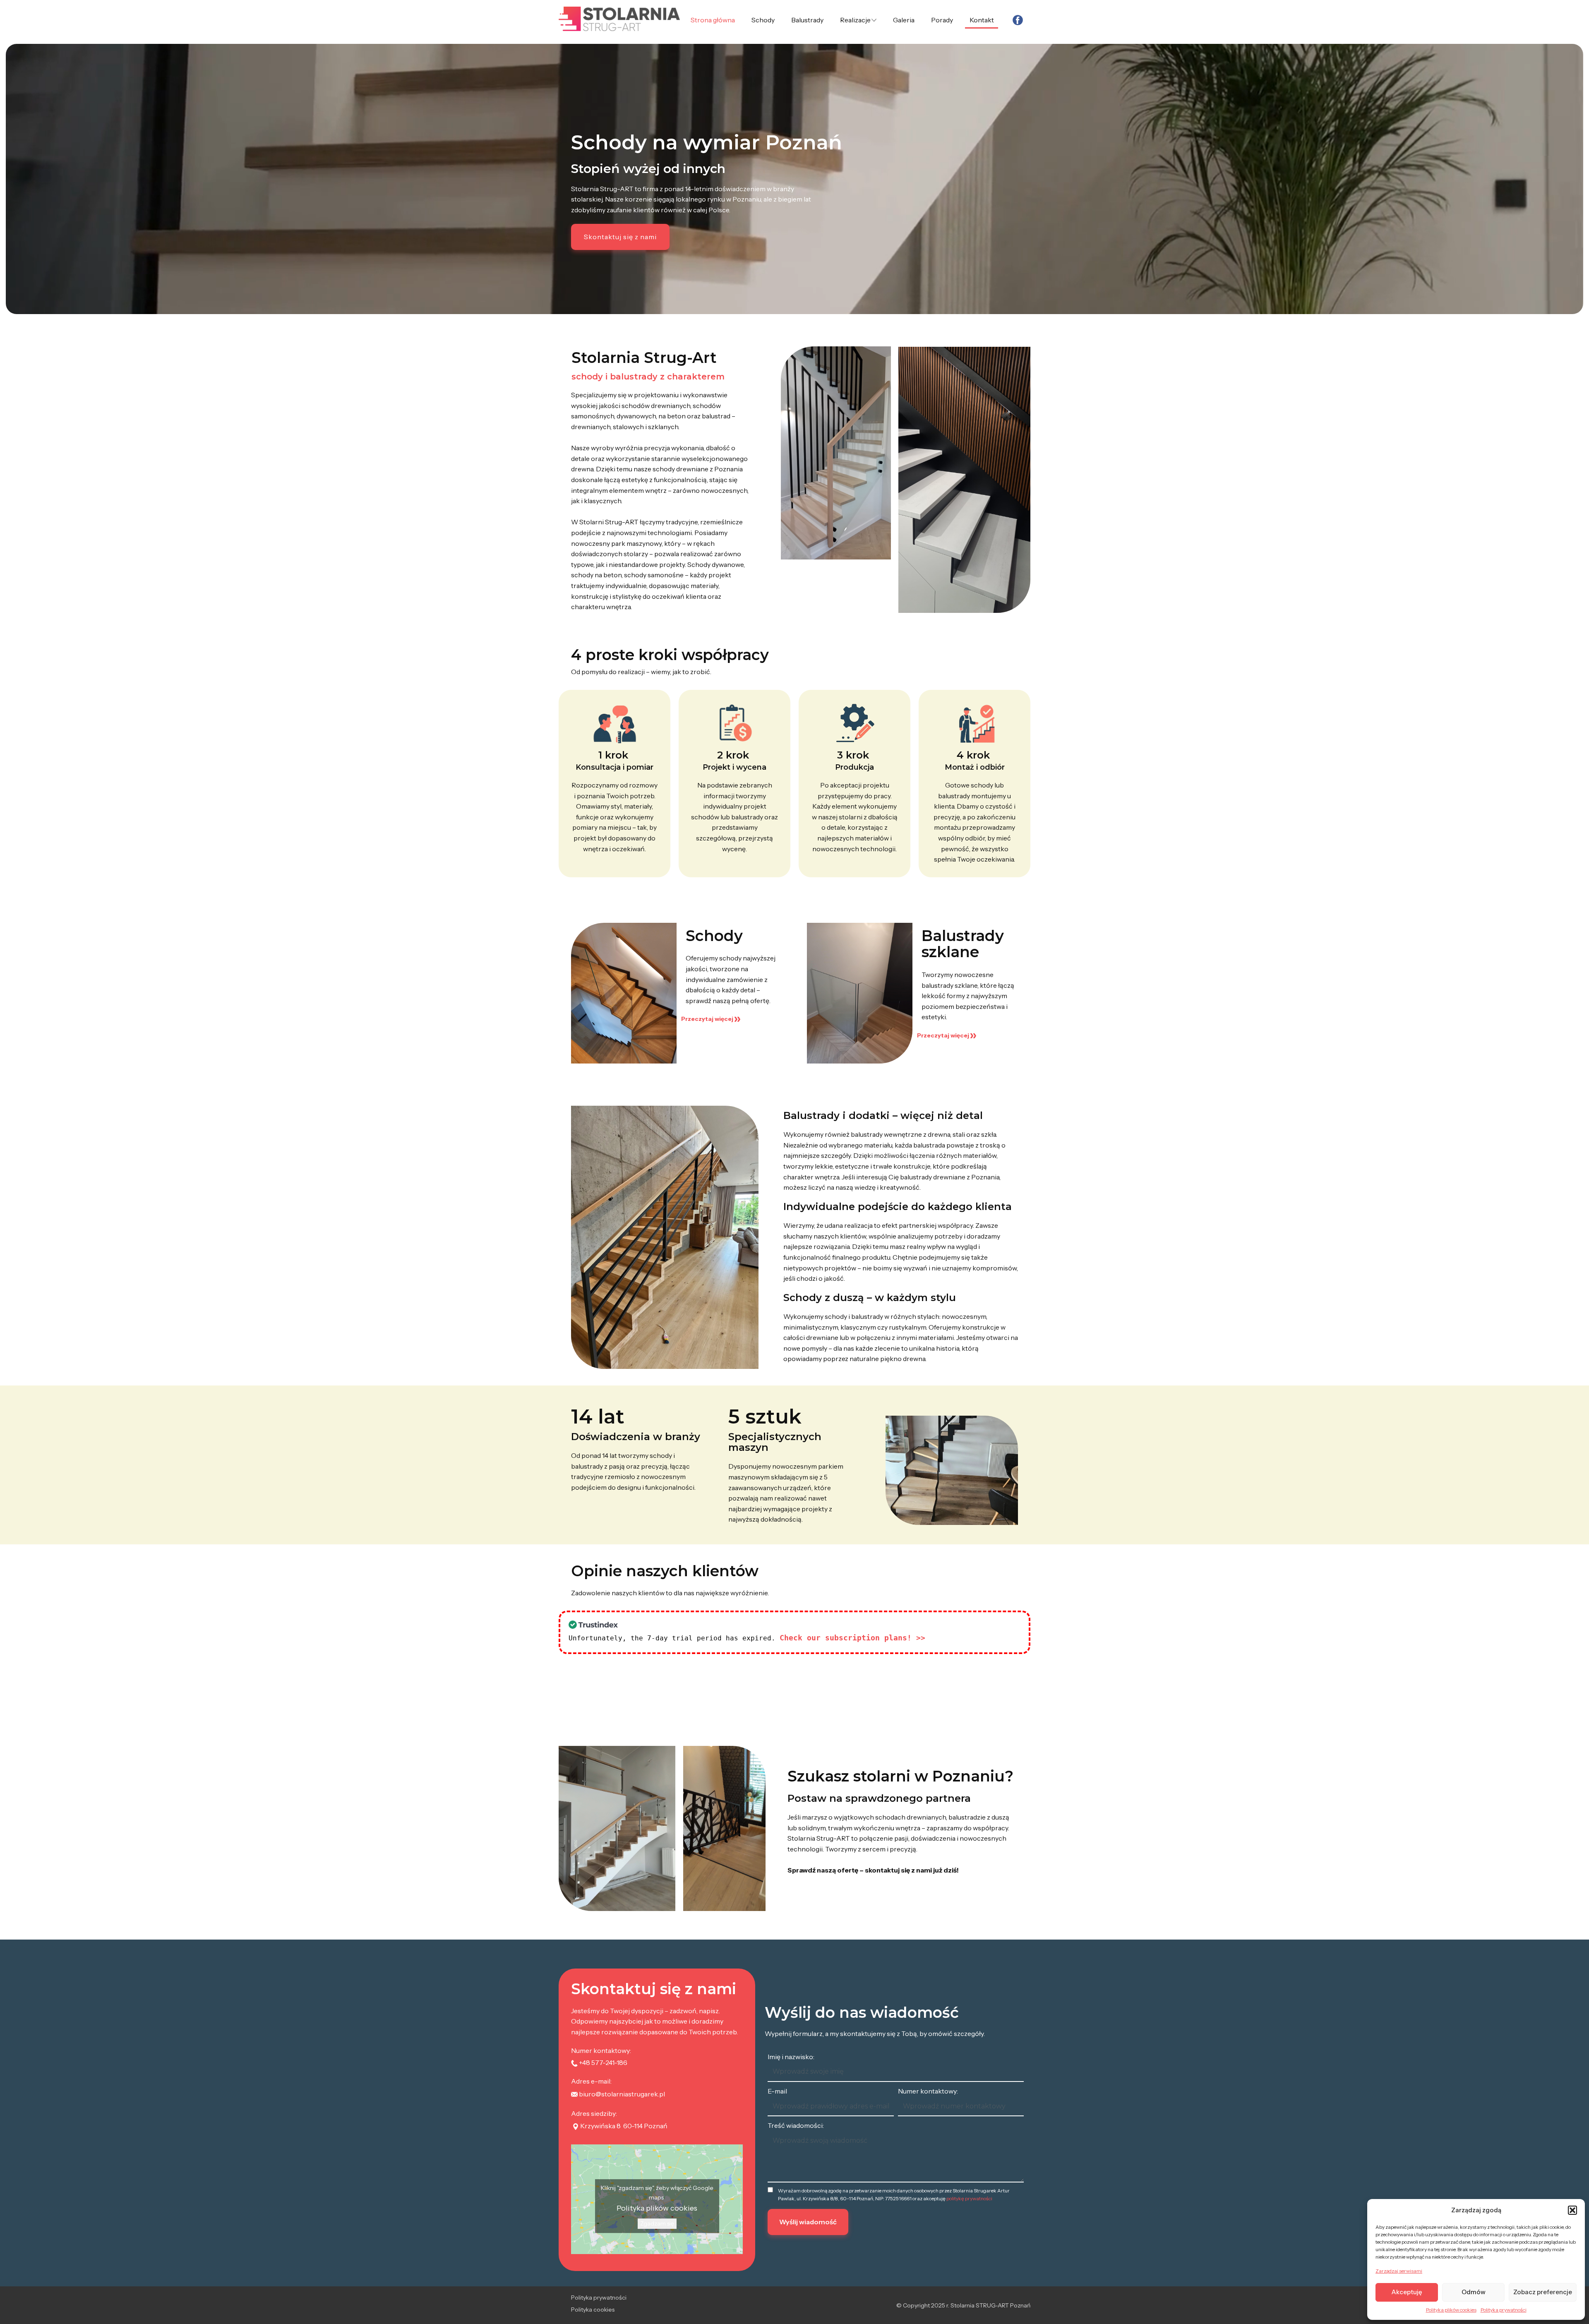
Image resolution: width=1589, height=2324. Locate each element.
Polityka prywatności (1504, 2310)
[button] (1572, 2210)
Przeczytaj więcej (708, 1019)
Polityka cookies (593, 2310)
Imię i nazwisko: (791, 2057)
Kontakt (982, 20)
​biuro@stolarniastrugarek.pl (621, 2094)
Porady (942, 20)
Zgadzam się (657, 2223)
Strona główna (713, 20)
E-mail (777, 2091)
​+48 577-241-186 (602, 2062)
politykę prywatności (969, 2198)
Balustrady (807, 20)
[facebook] (1018, 20)
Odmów (1474, 2292)
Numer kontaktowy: (928, 2091)
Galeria (904, 20)
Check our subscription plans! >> (852, 1638)
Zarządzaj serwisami (1399, 2271)
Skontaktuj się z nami (620, 237)
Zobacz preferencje (1543, 2292)
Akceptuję (1407, 2292)
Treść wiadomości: (796, 2125)
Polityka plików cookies (1451, 2310)
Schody (763, 20)
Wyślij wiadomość (808, 2222)
